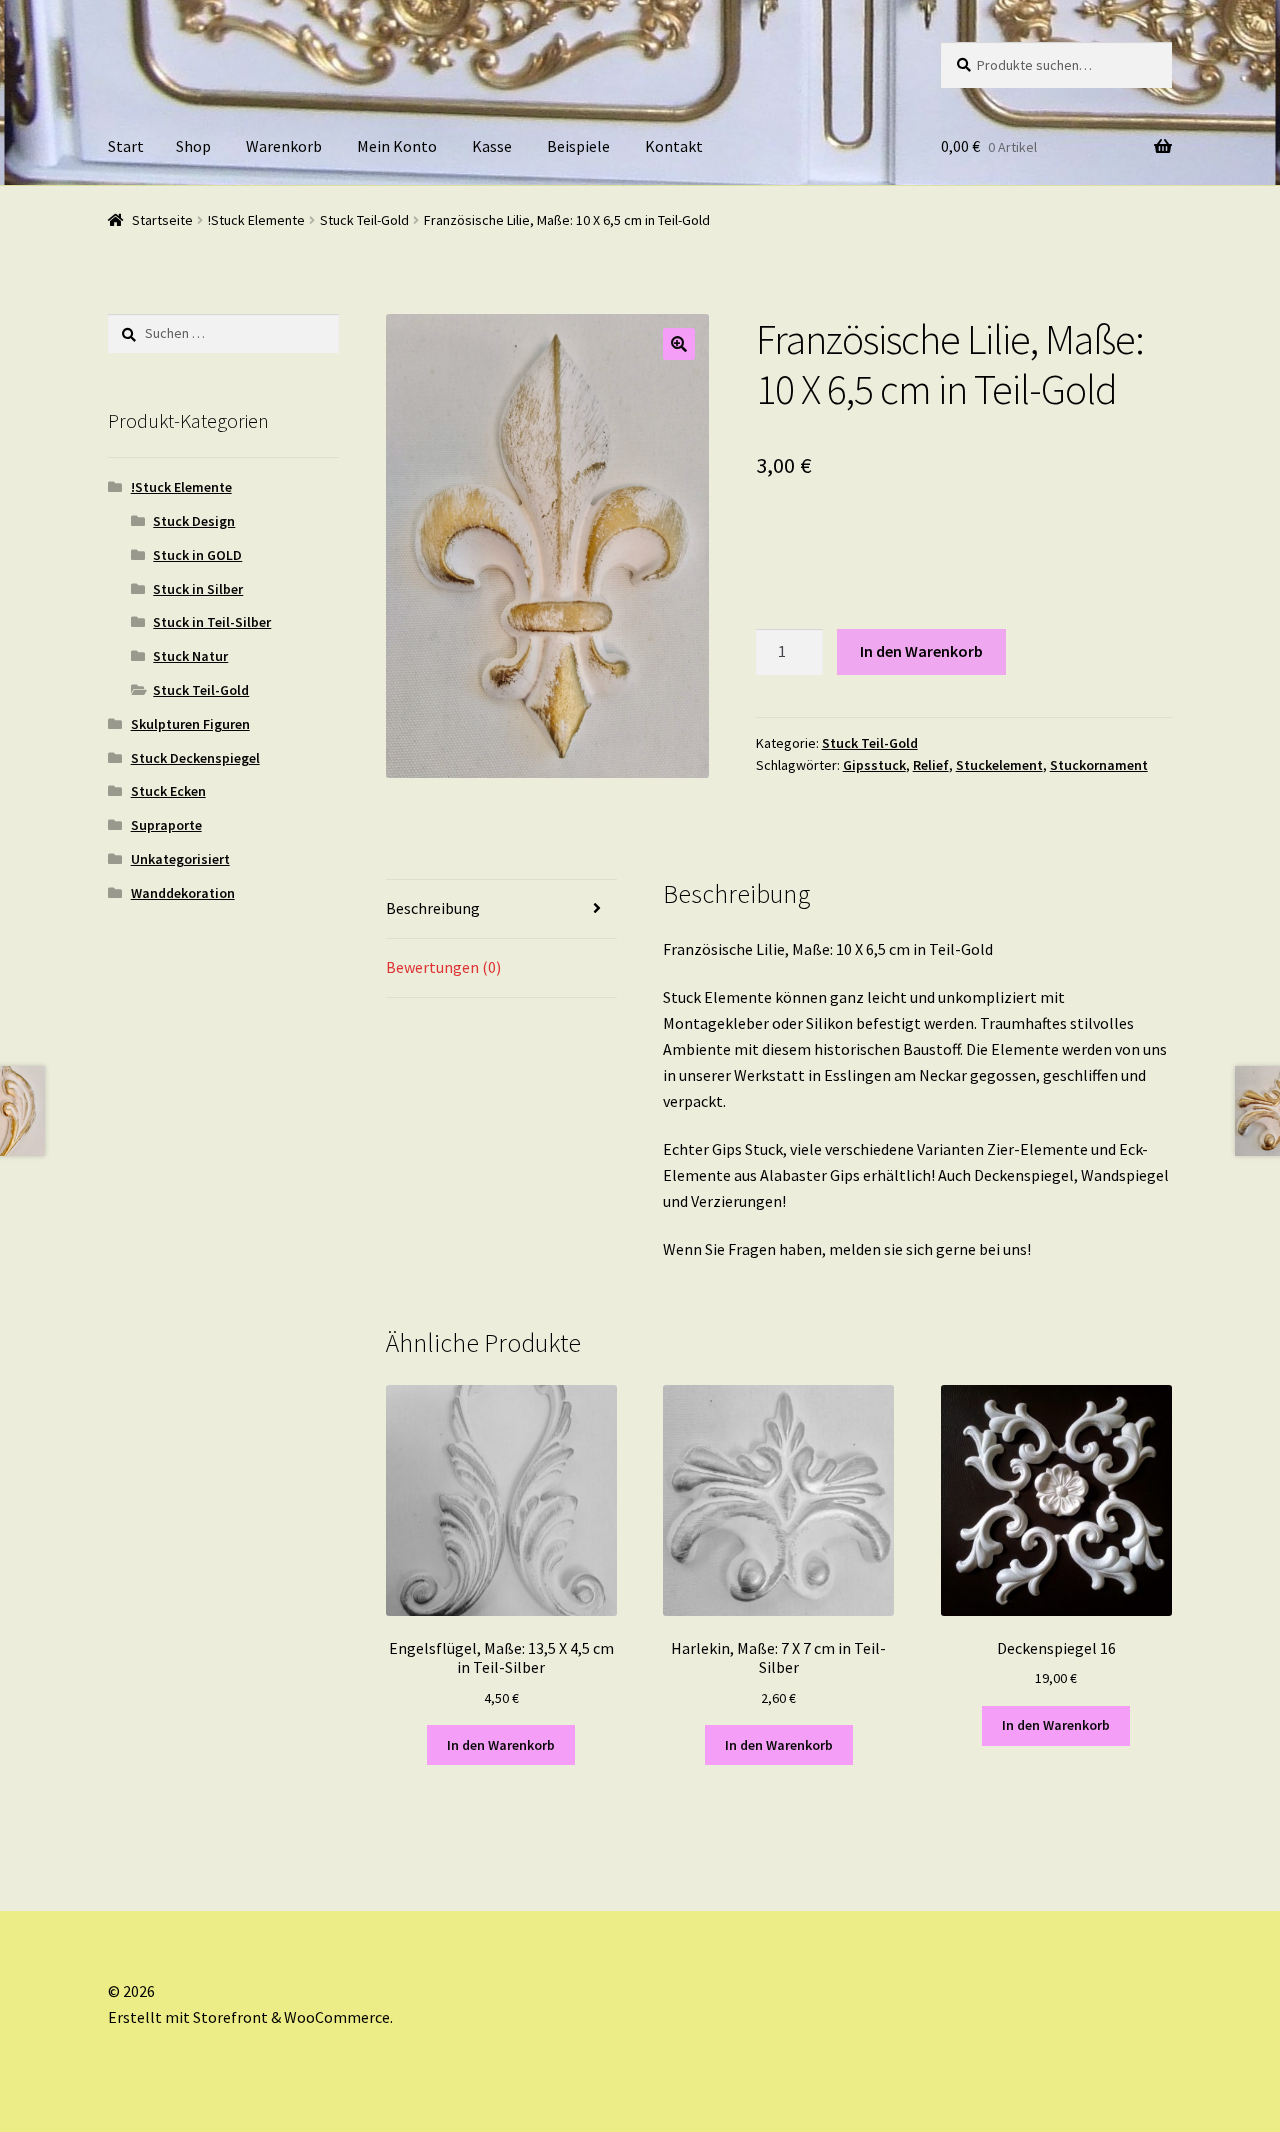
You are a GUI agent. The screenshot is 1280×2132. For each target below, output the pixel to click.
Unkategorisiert (180, 859)
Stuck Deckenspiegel (195, 758)
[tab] (501, 909)
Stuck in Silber (198, 589)
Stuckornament (1099, 765)
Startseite (162, 220)
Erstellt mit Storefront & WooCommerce (249, 2017)
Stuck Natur (190, 656)
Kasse (492, 146)
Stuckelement (999, 765)
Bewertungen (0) (443, 967)
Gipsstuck (874, 765)
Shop (193, 146)
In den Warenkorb (921, 651)
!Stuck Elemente (256, 220)
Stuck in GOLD (197, 555)
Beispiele (578, 146)
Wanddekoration (183, 893)
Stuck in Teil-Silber (212, 622)
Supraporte (166, 825)
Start (126, 146)
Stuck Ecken (168, 791)
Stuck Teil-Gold (364, 220)
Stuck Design (194, 521)
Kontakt (674, 146)
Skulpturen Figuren (190, 724)
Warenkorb (284, 146)
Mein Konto (397, 146)
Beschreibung (433, 908)
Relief (931, 765)
